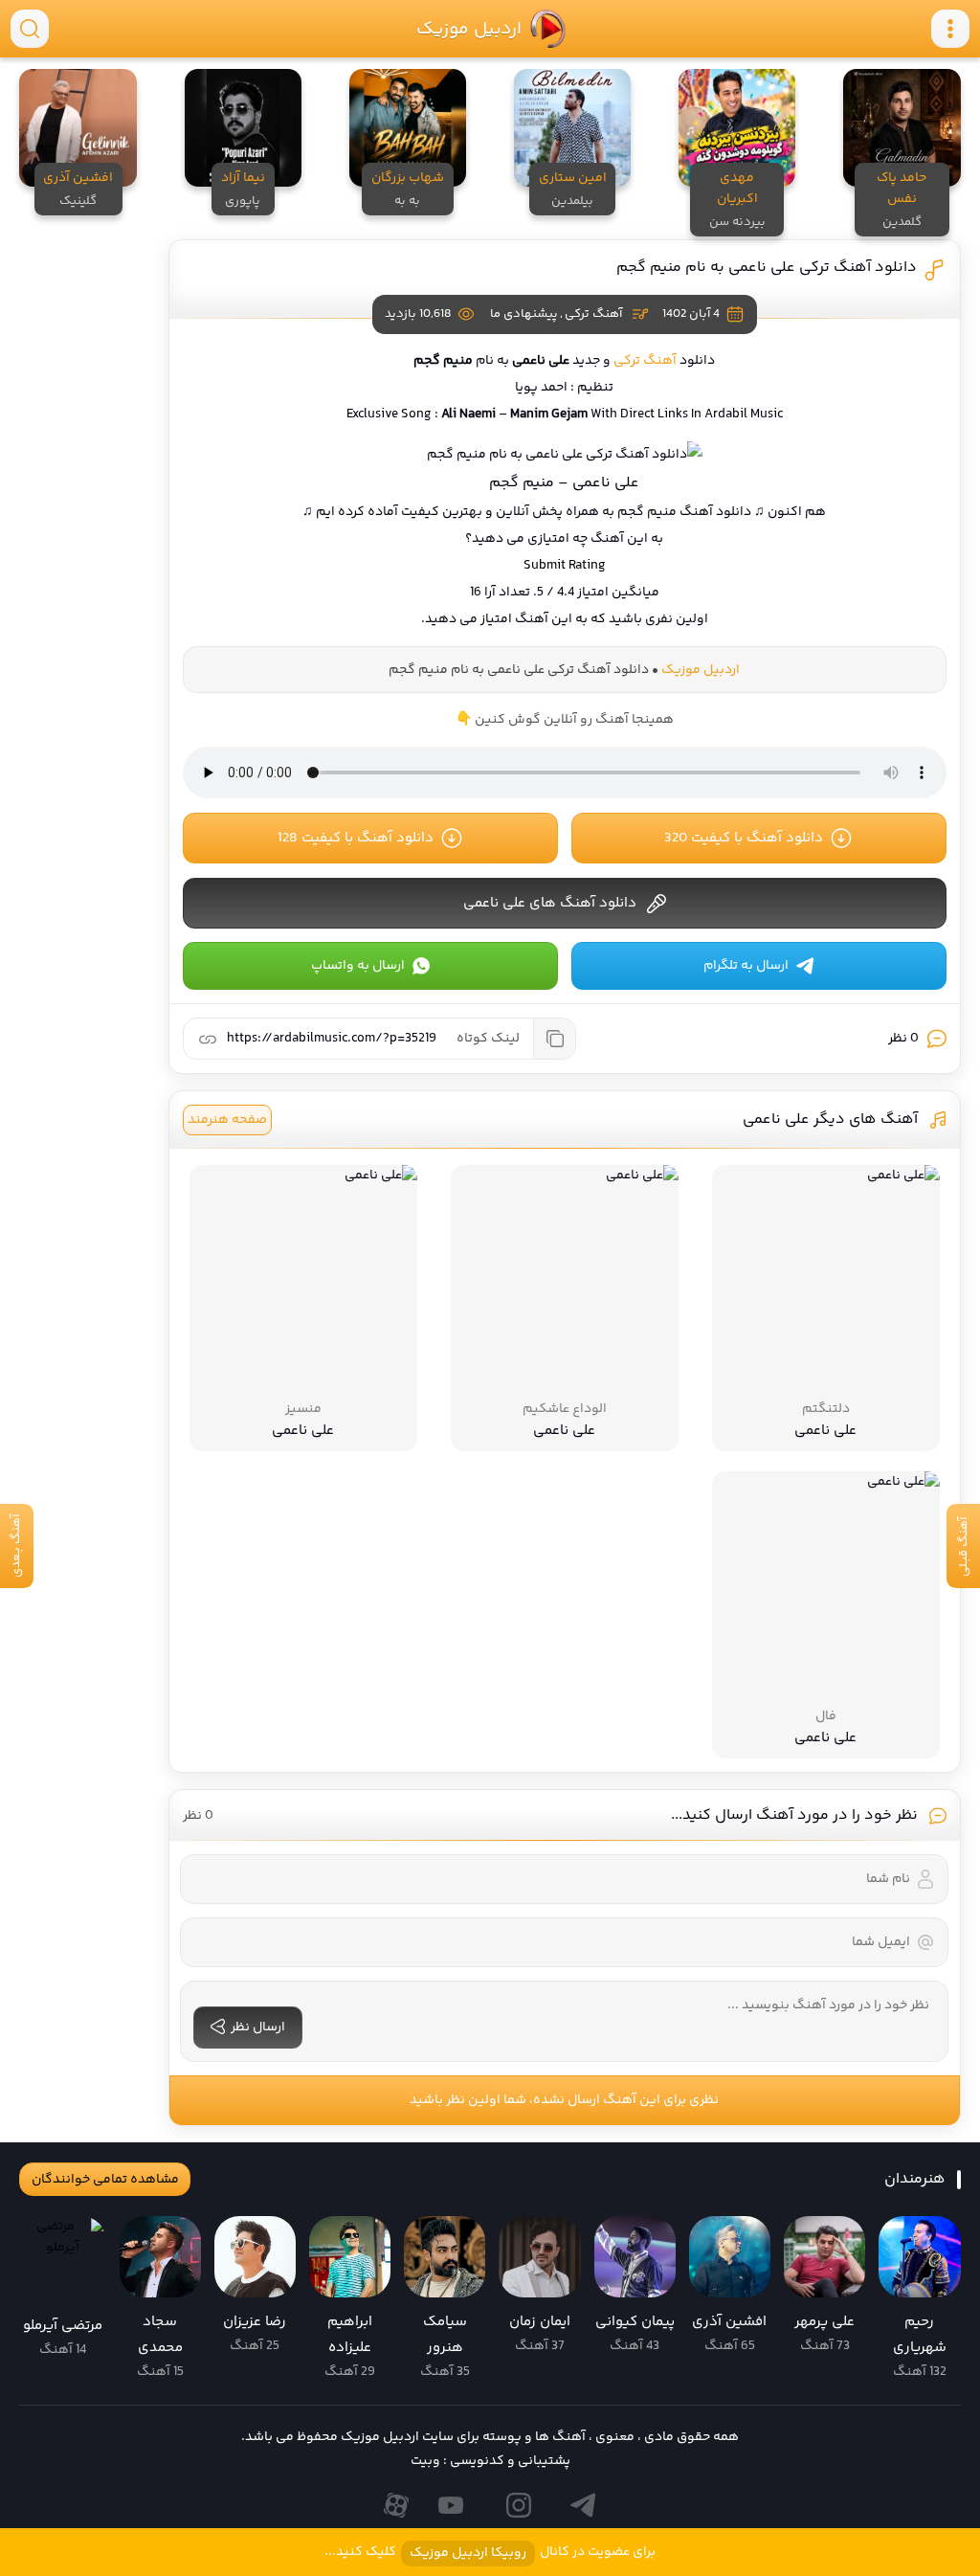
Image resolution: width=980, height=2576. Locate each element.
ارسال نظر (258, 2027)
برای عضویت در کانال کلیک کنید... (490, 2553)
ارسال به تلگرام (746, 966)
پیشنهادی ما (524, 314)
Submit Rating (565, 566)
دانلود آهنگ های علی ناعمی (550, 903)
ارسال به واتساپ (358, 966)
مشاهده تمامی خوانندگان (105, 2180)
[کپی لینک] (554, 1039)
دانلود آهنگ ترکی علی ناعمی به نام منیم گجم (767, 268)
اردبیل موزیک (468, 29)
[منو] (950, 29)
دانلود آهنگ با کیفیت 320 (744, 838)
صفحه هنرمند (227, 1120)
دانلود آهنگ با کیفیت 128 (356, 838)
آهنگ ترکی (593, 314)
